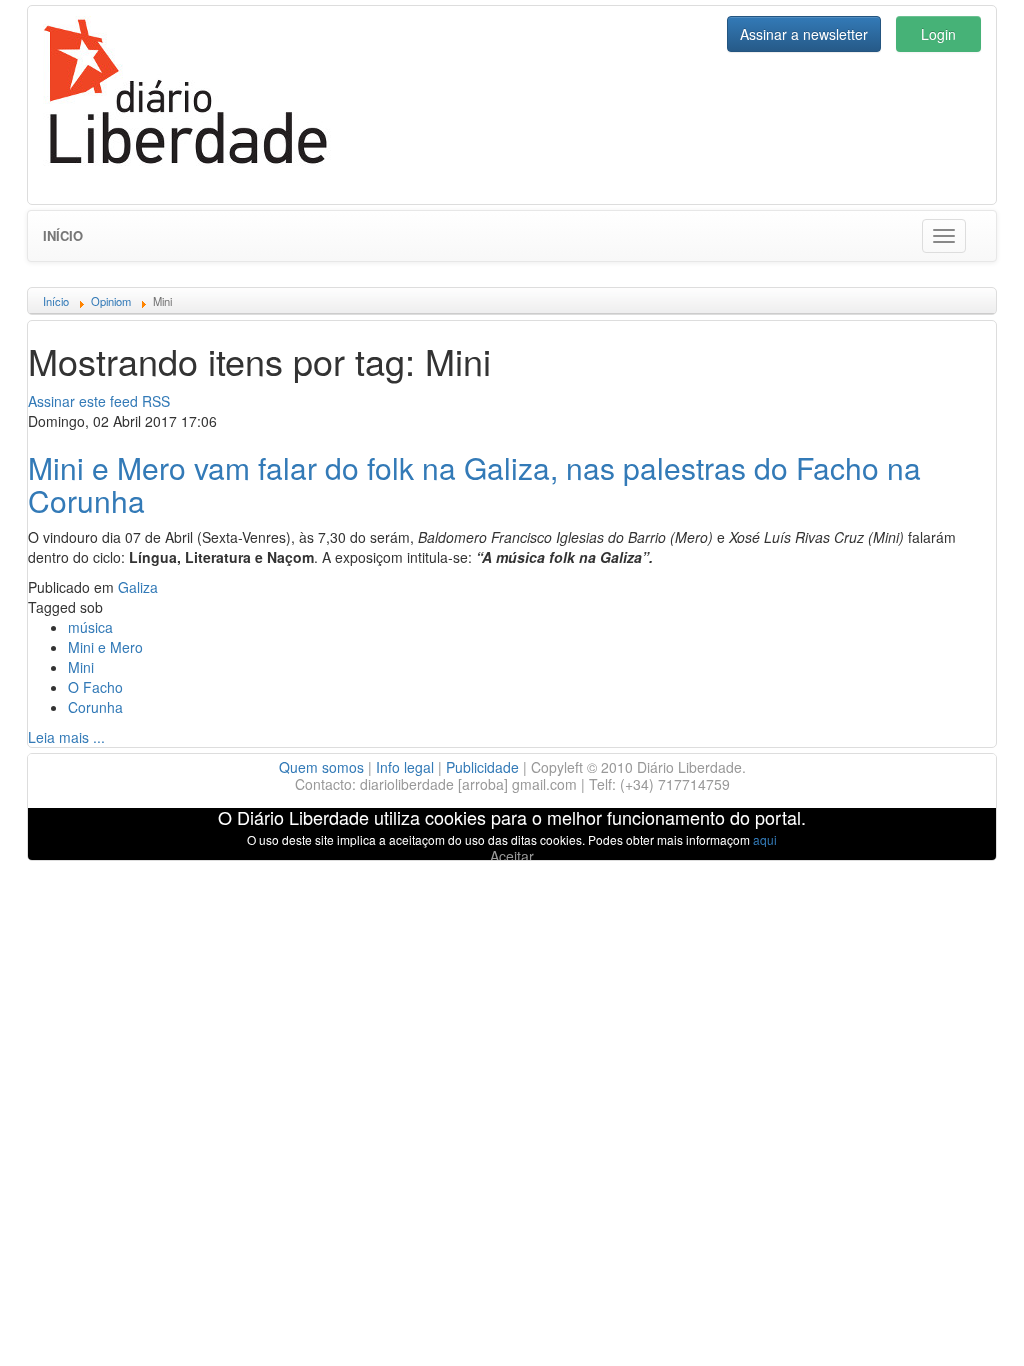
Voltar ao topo (965, 1325)
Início (63, 235)
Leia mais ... (66, 737)
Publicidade (482, 767)
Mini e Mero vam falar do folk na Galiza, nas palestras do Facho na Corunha (474, 484)
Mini (81, 667)
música (90, 627)
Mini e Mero (105, 647)
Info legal (405, 767)
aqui (765, 839)
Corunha (95, 707)
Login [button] (938, 34)
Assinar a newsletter (804, 34)
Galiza (138, 587)
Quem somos (321, 767)
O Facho (95, 687)
